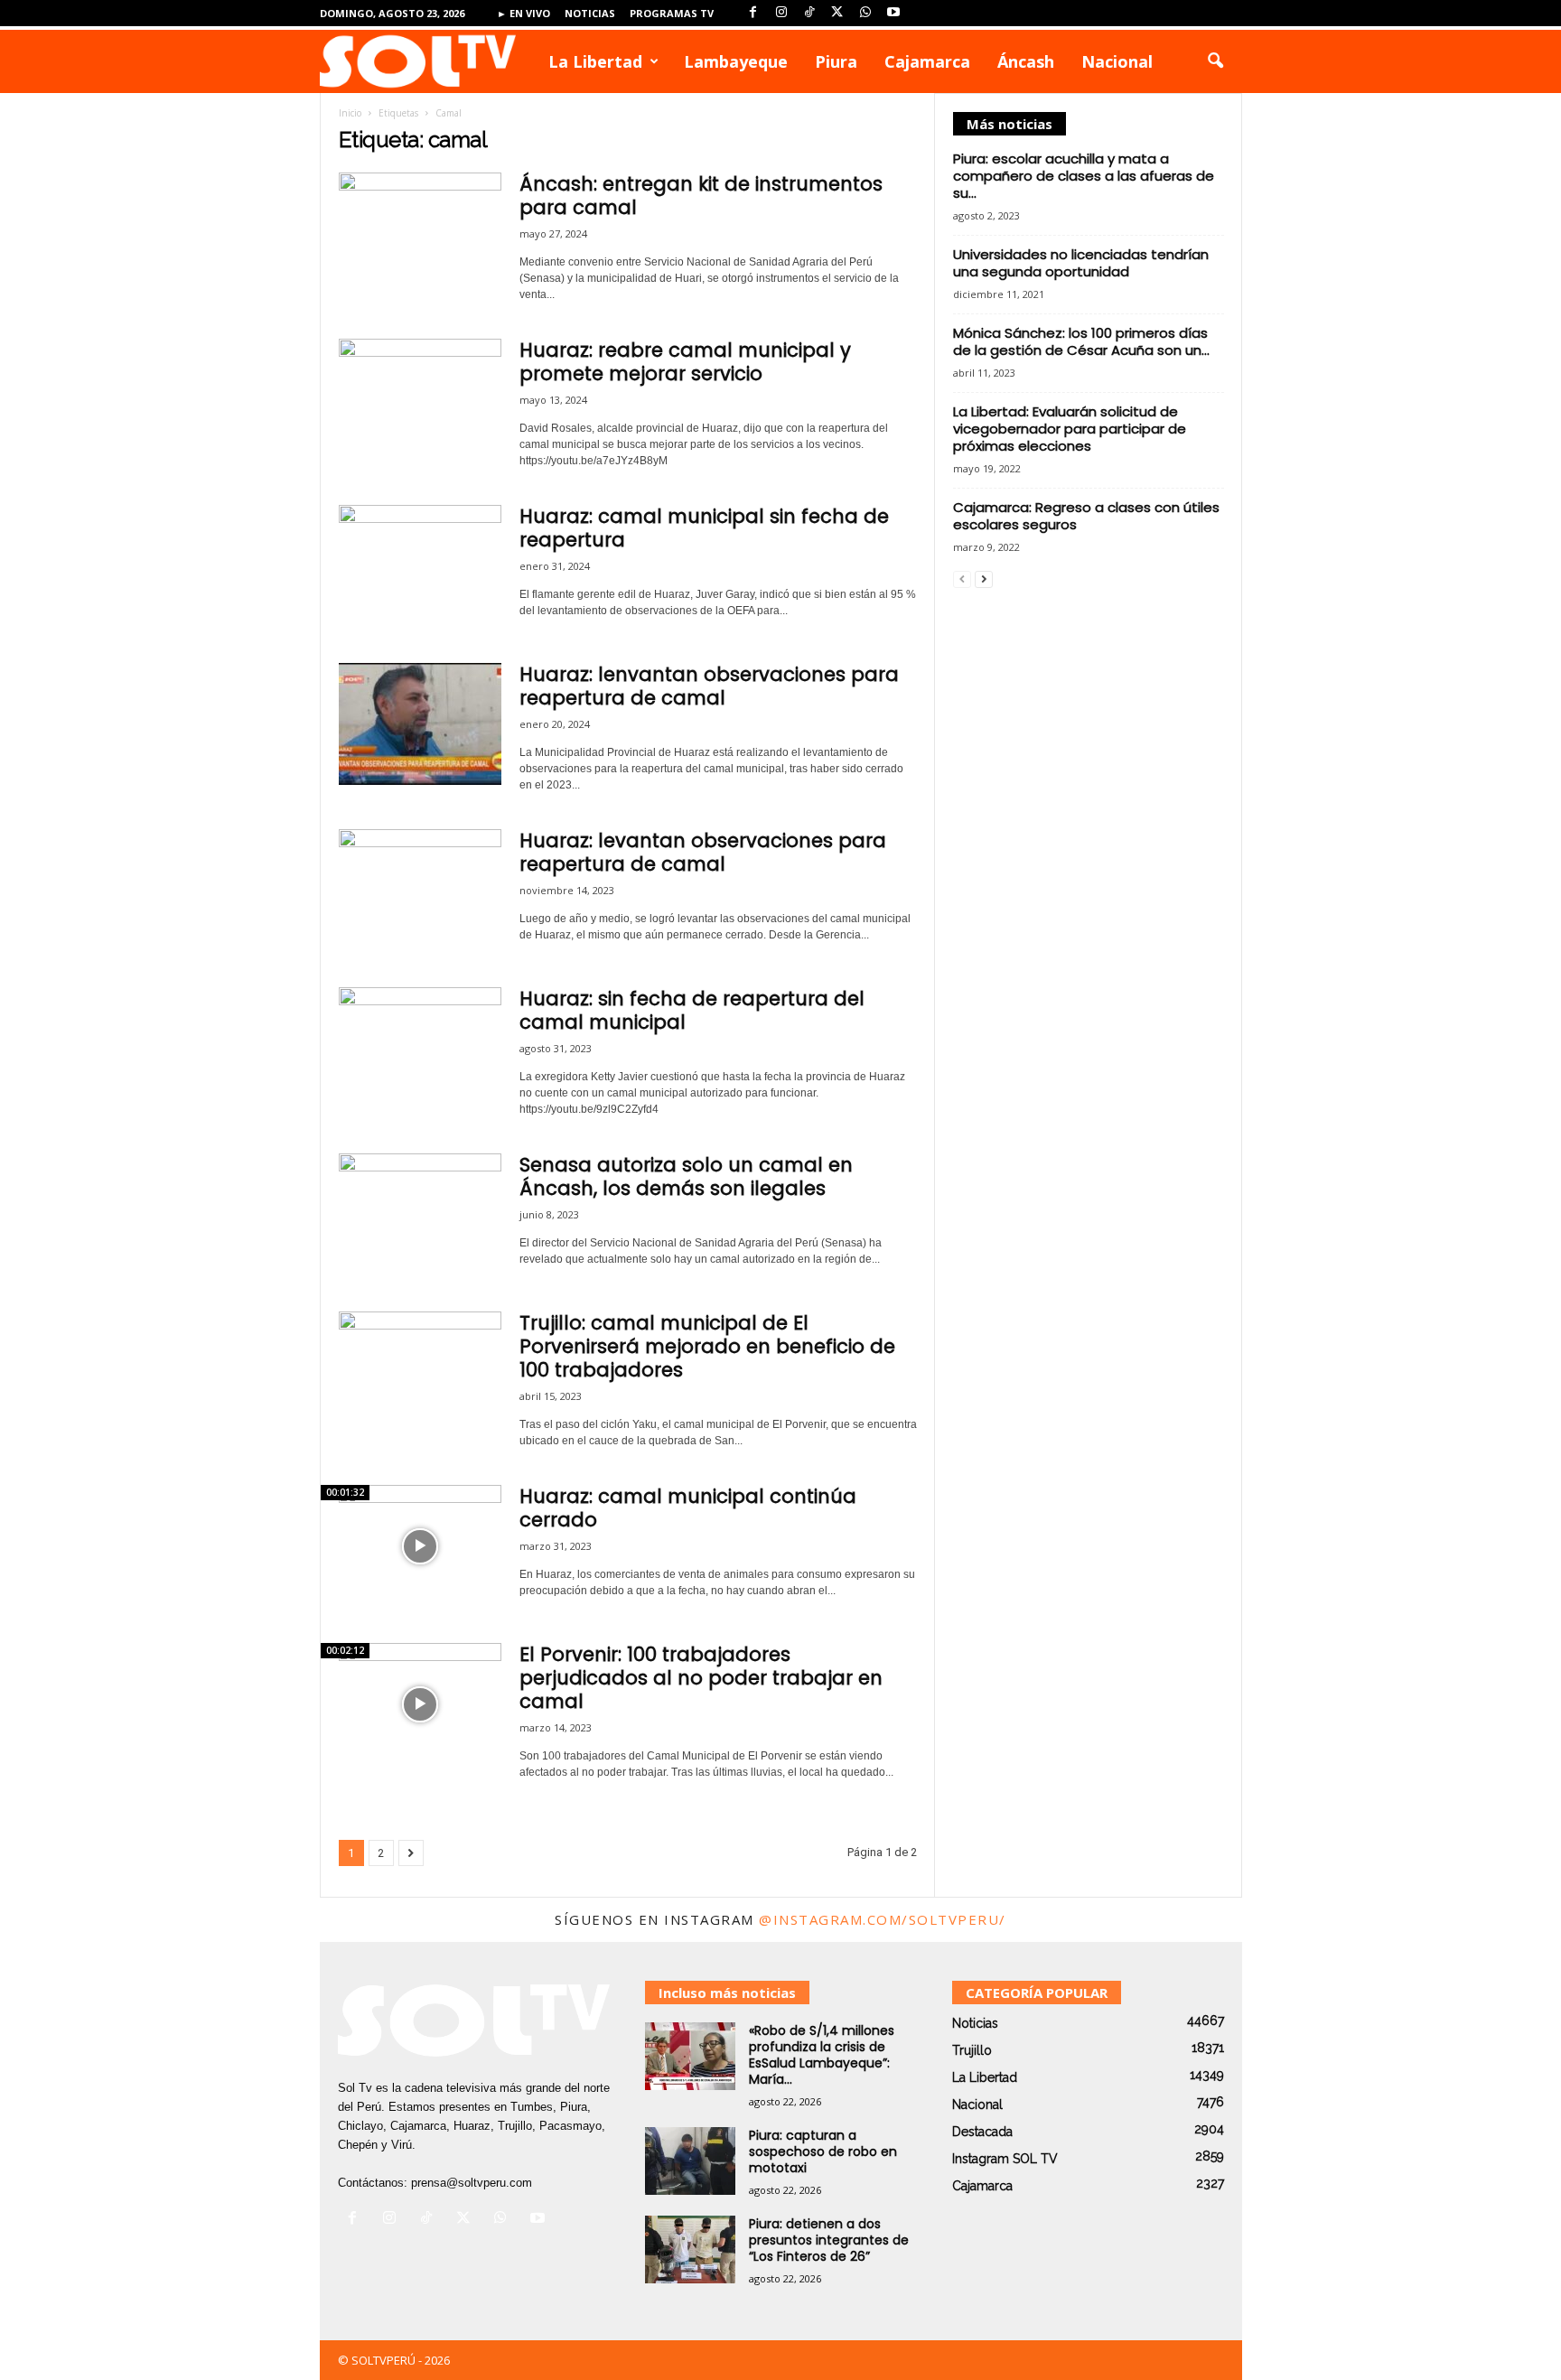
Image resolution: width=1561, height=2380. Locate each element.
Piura (836, 61)
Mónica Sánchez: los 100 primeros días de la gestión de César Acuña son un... (1081, 341)
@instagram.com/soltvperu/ (883, 1919)
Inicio (350, 113)
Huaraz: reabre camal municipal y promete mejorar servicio (685, 362)
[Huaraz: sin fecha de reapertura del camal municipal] (420, 1048)
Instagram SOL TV (1005, 2159)
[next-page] (984, 579)
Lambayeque (736, 61)
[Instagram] (781, 13)
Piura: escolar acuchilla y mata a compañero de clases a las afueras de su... (1084, 176)
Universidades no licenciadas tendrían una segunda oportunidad (1081, 263)
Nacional (1117, 61)
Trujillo (972, 2050)
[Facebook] (753, 13)
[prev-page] (962, 579)
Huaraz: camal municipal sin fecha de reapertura (704, 528)
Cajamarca (927, 61)
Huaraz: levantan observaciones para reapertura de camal (703, 852)
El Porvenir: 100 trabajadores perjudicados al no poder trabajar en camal (701, 1678)
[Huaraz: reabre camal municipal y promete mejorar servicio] (420, 400)
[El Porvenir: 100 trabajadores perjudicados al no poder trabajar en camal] (420, 1704)
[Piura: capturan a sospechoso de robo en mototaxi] (690, 2161)
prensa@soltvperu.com (472, 2183)
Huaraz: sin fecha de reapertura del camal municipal (692, 1010)
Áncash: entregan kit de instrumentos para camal (701, 196)
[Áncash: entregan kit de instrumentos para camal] (420, 233)
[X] (837, 13)
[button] (1215, 61)
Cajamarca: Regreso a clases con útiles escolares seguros (1086, 516)
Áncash (1026, 61)
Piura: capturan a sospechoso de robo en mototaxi (823, 2151)
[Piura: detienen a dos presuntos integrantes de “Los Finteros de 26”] (690, 2249)
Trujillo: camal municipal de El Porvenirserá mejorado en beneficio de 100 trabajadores (707, 1346)
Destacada (982, 2132)
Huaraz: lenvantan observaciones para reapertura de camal (709, 686)
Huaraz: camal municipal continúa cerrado (688, 1508)
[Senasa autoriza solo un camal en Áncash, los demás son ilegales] (420, 1214)
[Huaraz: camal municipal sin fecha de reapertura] (420, 566)
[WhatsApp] (865, 13)
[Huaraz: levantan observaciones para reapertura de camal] (420, 890)
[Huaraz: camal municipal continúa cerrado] (420, 1546)
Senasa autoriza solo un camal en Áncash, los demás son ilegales (686, 1176)
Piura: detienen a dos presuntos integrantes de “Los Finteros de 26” (829, 2240)
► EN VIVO (523, 13)
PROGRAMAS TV (672, 13)
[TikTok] (809, 13)
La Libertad (595, 61)
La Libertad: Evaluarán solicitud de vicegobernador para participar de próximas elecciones (1070, 429)
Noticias (590, 13)
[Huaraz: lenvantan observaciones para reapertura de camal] (420, 724)
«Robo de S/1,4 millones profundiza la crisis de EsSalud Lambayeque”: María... (822, 2055)
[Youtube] (893, 13)
